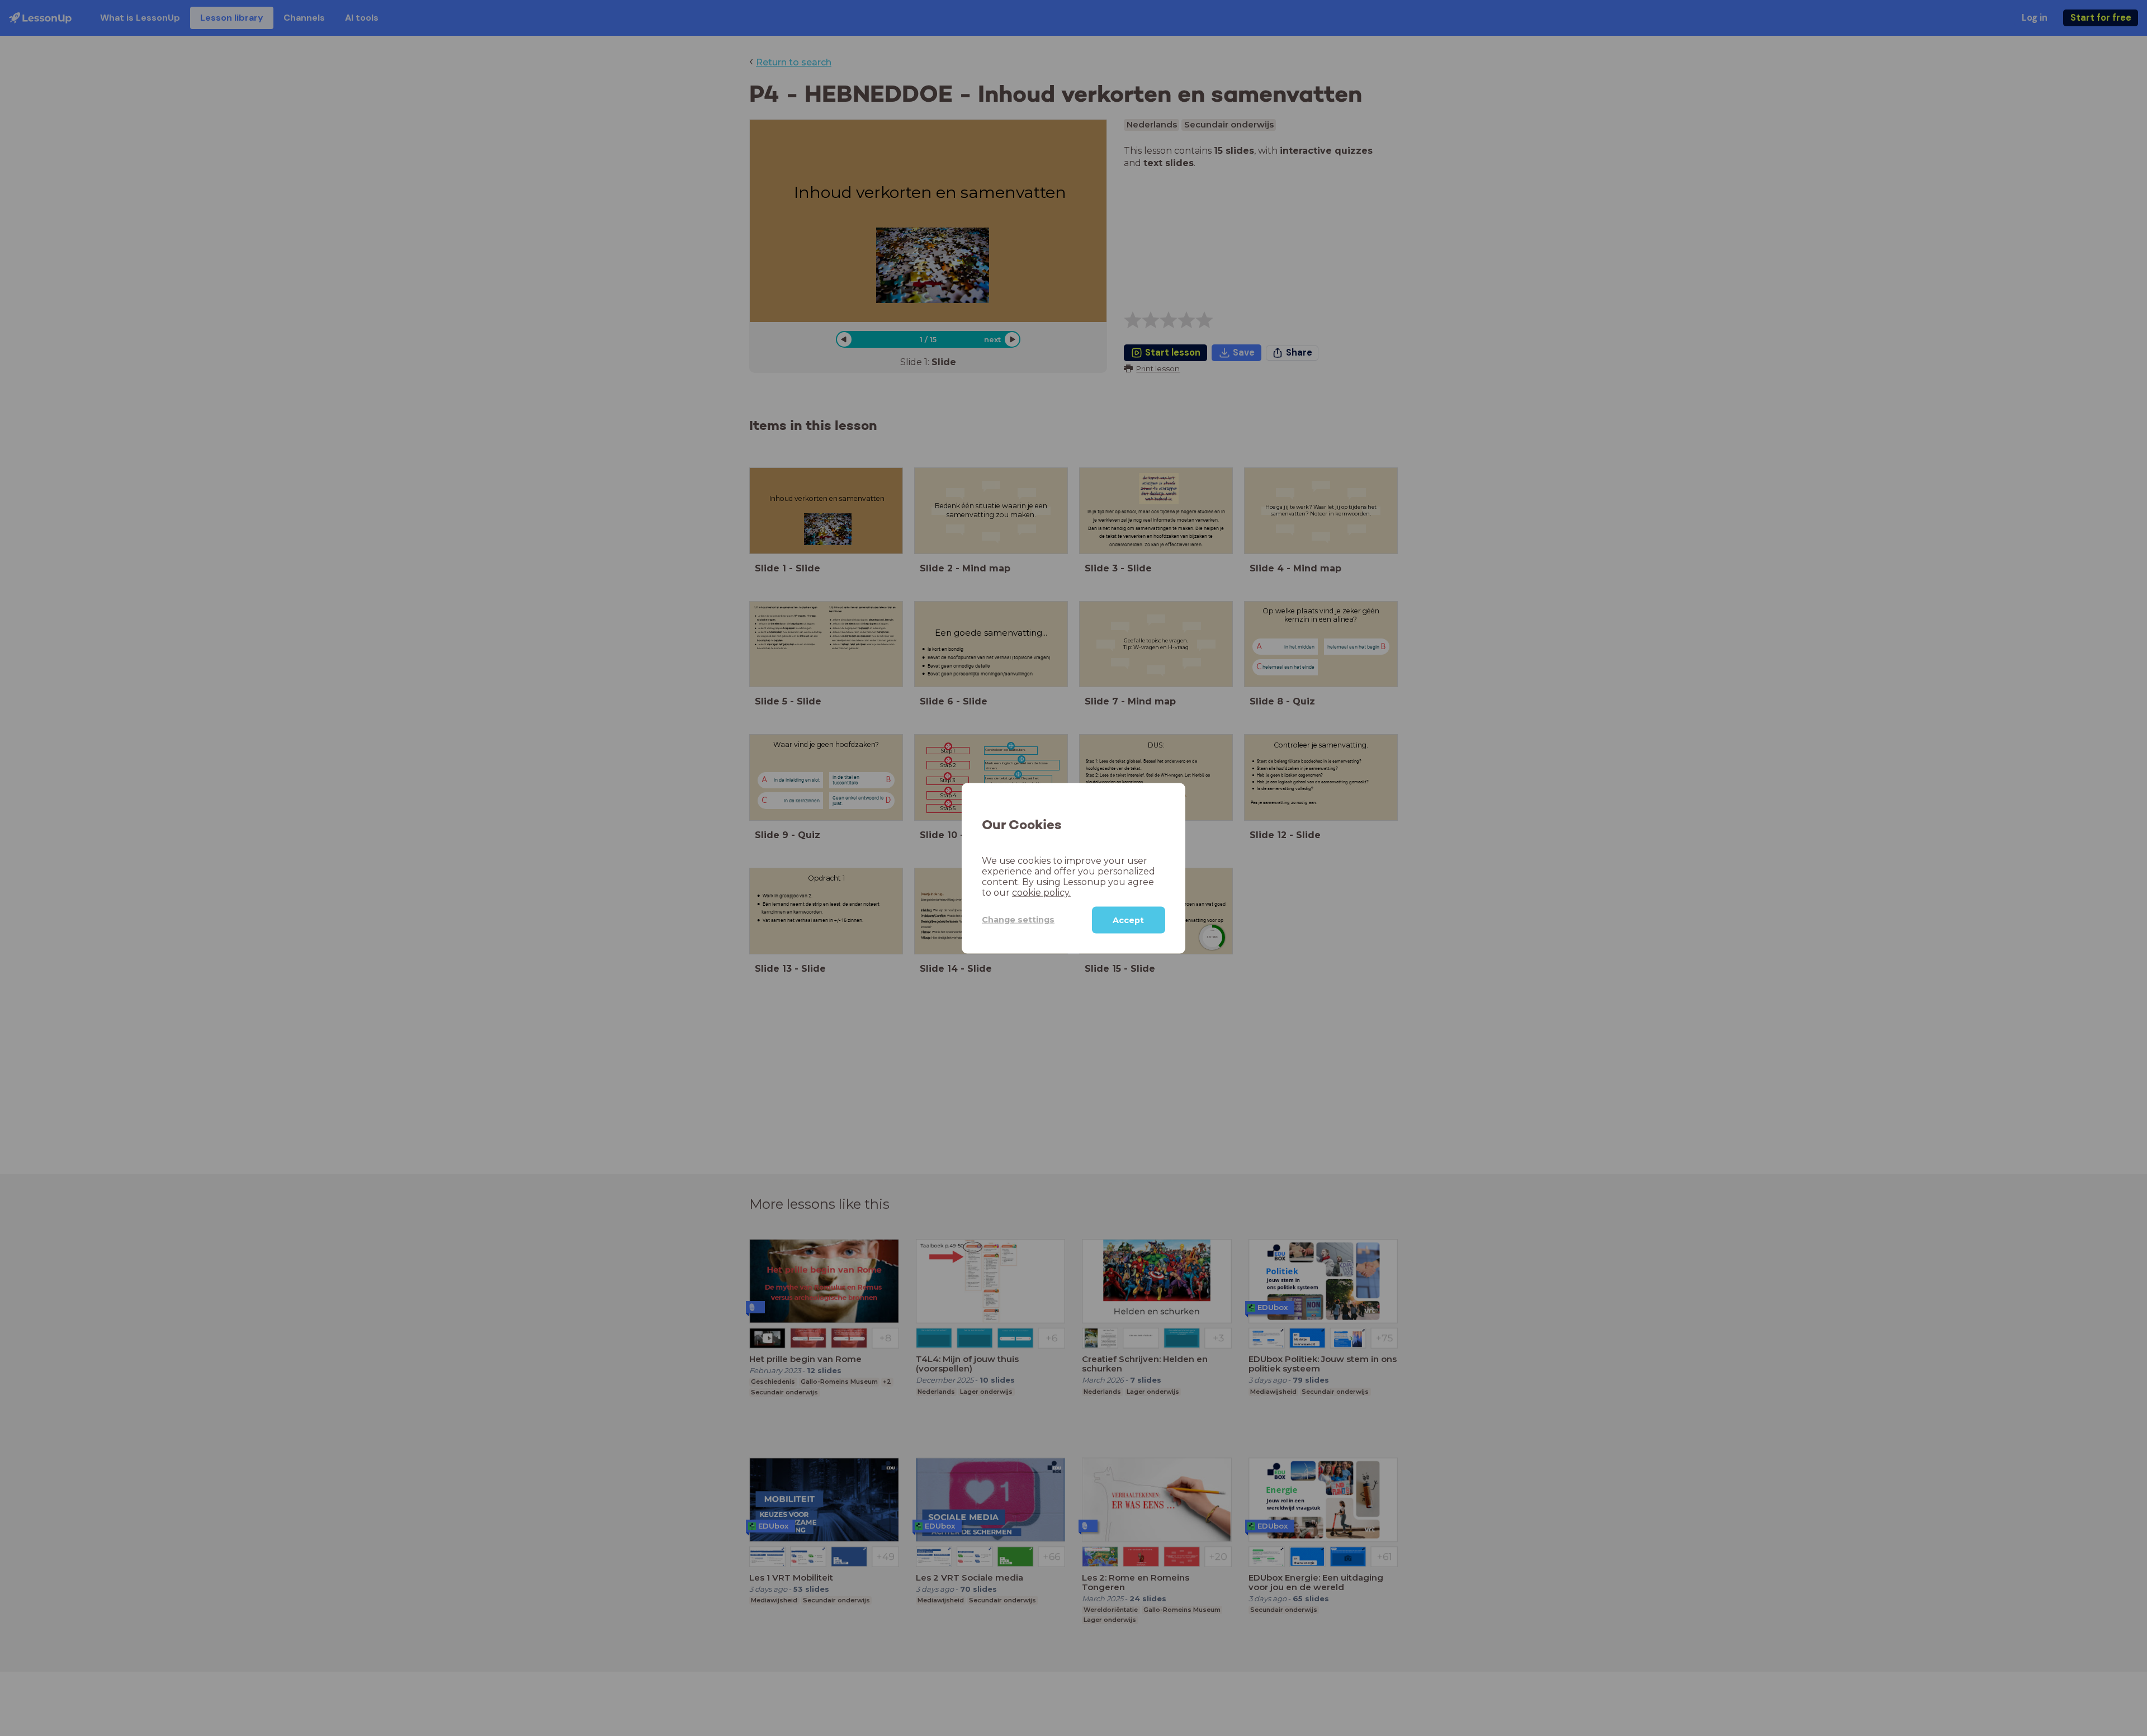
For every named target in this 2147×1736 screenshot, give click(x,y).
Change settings (1018, 919)
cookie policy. (1041, 892)
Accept (1128, 920)
